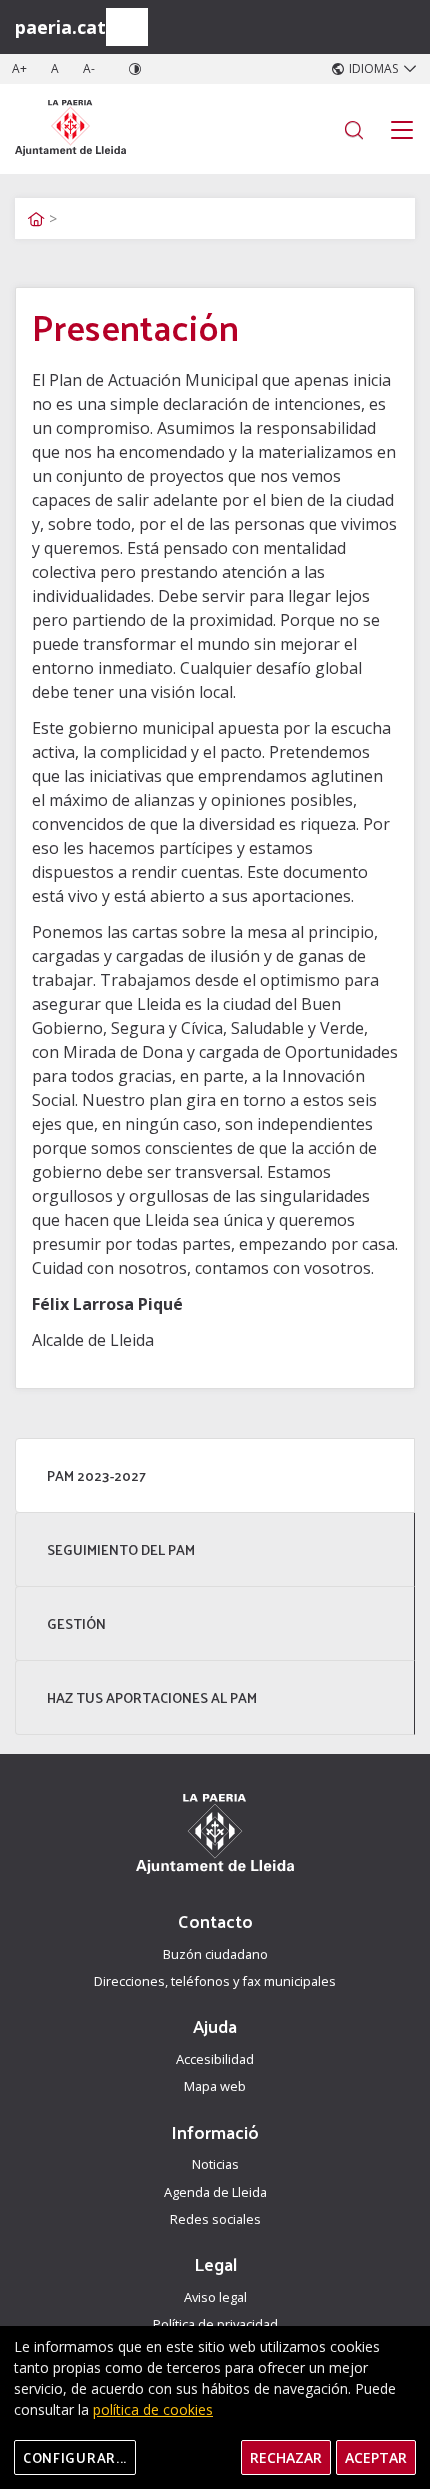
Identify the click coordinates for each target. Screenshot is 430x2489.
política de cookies (153, 2409)
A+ (19, 68)
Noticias (215, 2164)
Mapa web (215, 2086)
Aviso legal (215, 2297)
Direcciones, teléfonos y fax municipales (215, 1981)
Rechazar (286, 2457)
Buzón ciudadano (215, 1954)
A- (89, 68)
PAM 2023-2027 (96, 1475)
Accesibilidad (215, 2059)
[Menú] (127, 27)
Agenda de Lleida (215, 2192)
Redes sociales (215, 2219)
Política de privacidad (215, 2324)
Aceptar (376, 2457)
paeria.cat (60, 27)
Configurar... (75, 2457)
